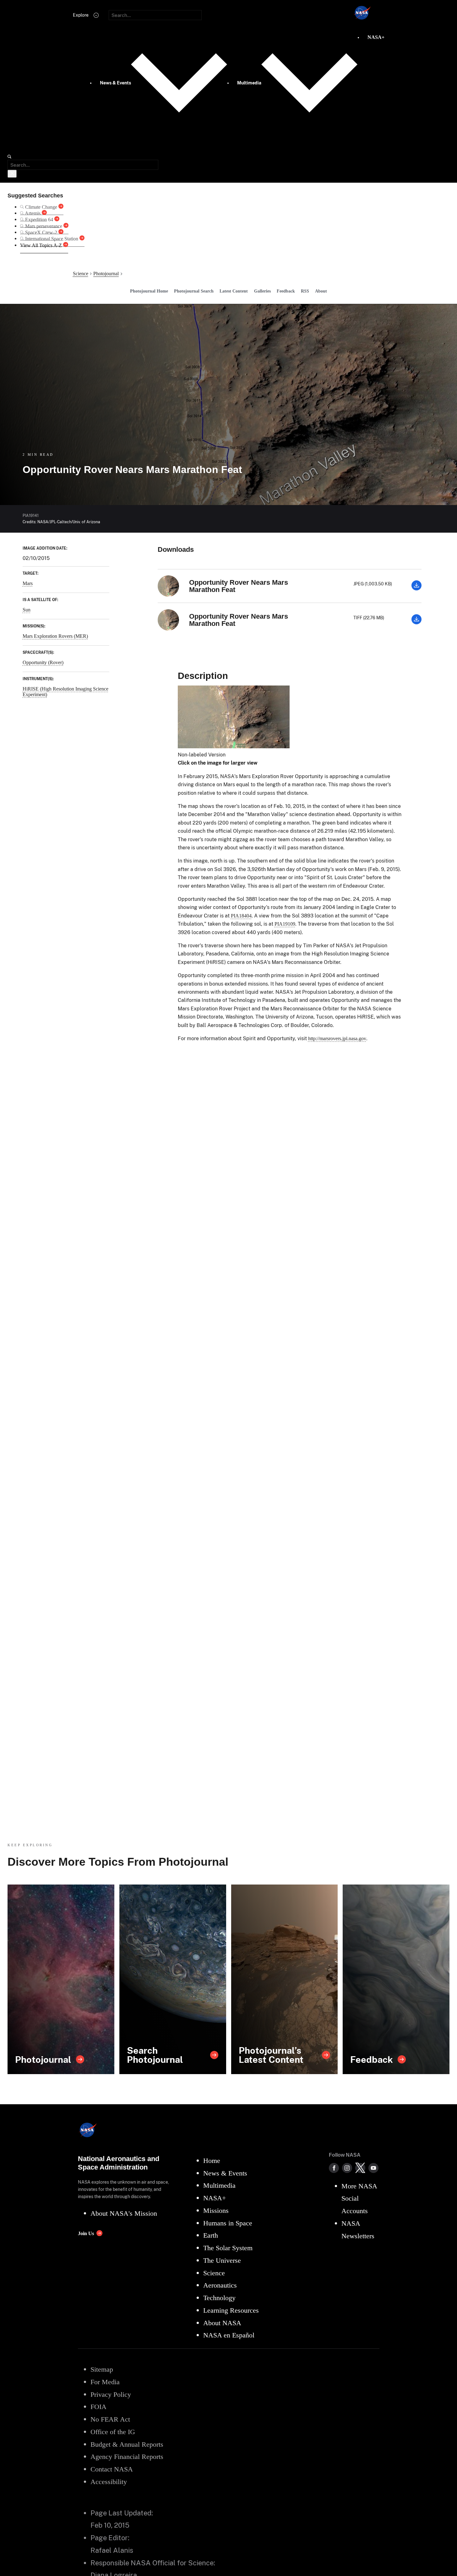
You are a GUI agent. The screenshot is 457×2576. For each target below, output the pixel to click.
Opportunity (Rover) (43, 662)
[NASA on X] (360, 2168)
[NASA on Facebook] (334, 2168)
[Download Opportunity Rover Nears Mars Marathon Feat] (416, 589)
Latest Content (234, 291)
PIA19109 (285, 924)
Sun (27, 610)
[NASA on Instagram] (347, 2168)
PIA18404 (241, 916)
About (321, 291)
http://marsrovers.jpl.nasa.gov (337, 1038)
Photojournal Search (194, 291)
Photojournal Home (149, 291)
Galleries (262, 291)
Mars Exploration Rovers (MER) (55, 636)
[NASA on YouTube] (373, 2168)
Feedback (286, 291)
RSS (305, 291)
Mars (28, 583)
